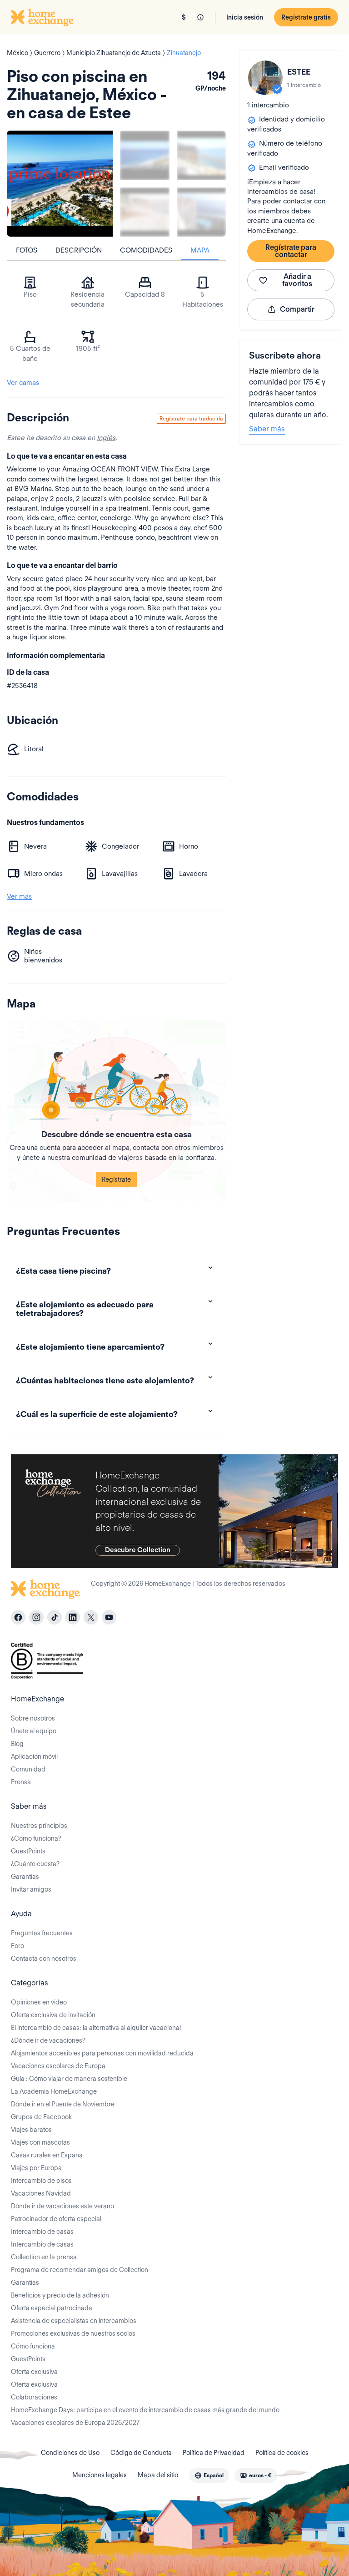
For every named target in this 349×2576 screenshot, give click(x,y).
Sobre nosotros (33, 1718)
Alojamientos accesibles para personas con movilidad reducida (102, 2053)
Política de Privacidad (214, 2453)
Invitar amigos (31, 1889)
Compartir (297, 309)
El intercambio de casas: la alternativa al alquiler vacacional (96, 2028)
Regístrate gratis (306, 17)
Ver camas (23, 383)
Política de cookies (282, 2453)
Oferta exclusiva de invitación (53, 2015)
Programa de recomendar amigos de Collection (80, 2270)
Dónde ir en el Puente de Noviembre (63, 2104)
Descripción (79, 250)
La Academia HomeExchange (54, 2091)
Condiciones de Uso (70, 2453)
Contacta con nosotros (44, 1959)
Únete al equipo (34, 1731)
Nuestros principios (39, 1826)
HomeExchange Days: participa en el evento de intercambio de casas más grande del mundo (145, 2410)
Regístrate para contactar (291, 251)
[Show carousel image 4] (202, 212)
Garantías (25, 1877)
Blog (17, 1744)
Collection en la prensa (44, 2257)
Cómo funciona (33, 2346)
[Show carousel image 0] (60, 184)
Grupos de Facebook (41, 2117)
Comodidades (146, 250)
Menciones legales (100, 2475)
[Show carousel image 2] (202, 155)
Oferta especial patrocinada (52, 2308)
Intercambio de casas (42, 2232)
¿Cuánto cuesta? (35, 1864)
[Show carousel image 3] (145, 212)
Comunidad (28, 1769)
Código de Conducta (141, 2453)
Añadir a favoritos (297, 280)
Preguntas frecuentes (42, 1933)
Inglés (106, 438)
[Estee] (265, 78)
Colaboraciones (34, 2397)
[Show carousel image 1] (145, 155)
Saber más (267, 429)
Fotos (27, 250)
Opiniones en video (39, 2002)
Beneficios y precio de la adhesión (60, 2295)
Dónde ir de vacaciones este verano (62, 2206)
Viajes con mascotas (40, 2142)
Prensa (21, 1782)
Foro (17, 1946)
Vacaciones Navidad (41, 2193)
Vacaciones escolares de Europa (58, 2066)
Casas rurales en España (47, 2155)
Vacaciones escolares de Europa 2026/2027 (75, 2423)
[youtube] (109, 1617)
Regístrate (116, 1179)
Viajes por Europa (36, 2168)
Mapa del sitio (158, 2475)
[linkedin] (73, 1617)
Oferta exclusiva (34, 2372)
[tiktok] (55, 1617)
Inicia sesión (245, 17)
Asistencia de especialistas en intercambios (74, 2321)
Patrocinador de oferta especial (56, 2219)
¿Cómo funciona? (36, 1838)
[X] (91, 1617)
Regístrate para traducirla (191, 418)
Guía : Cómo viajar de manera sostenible (69, 2079)
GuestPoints (28, 1851)
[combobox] (209, 2475)
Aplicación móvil (34, 1756)
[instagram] (36, 1617)
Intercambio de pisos (41, 2181)
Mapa (200, 250)
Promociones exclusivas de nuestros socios (73, 2333)
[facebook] (18, 1617)
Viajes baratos (31, 2130)
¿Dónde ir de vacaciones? (48, 2040)
